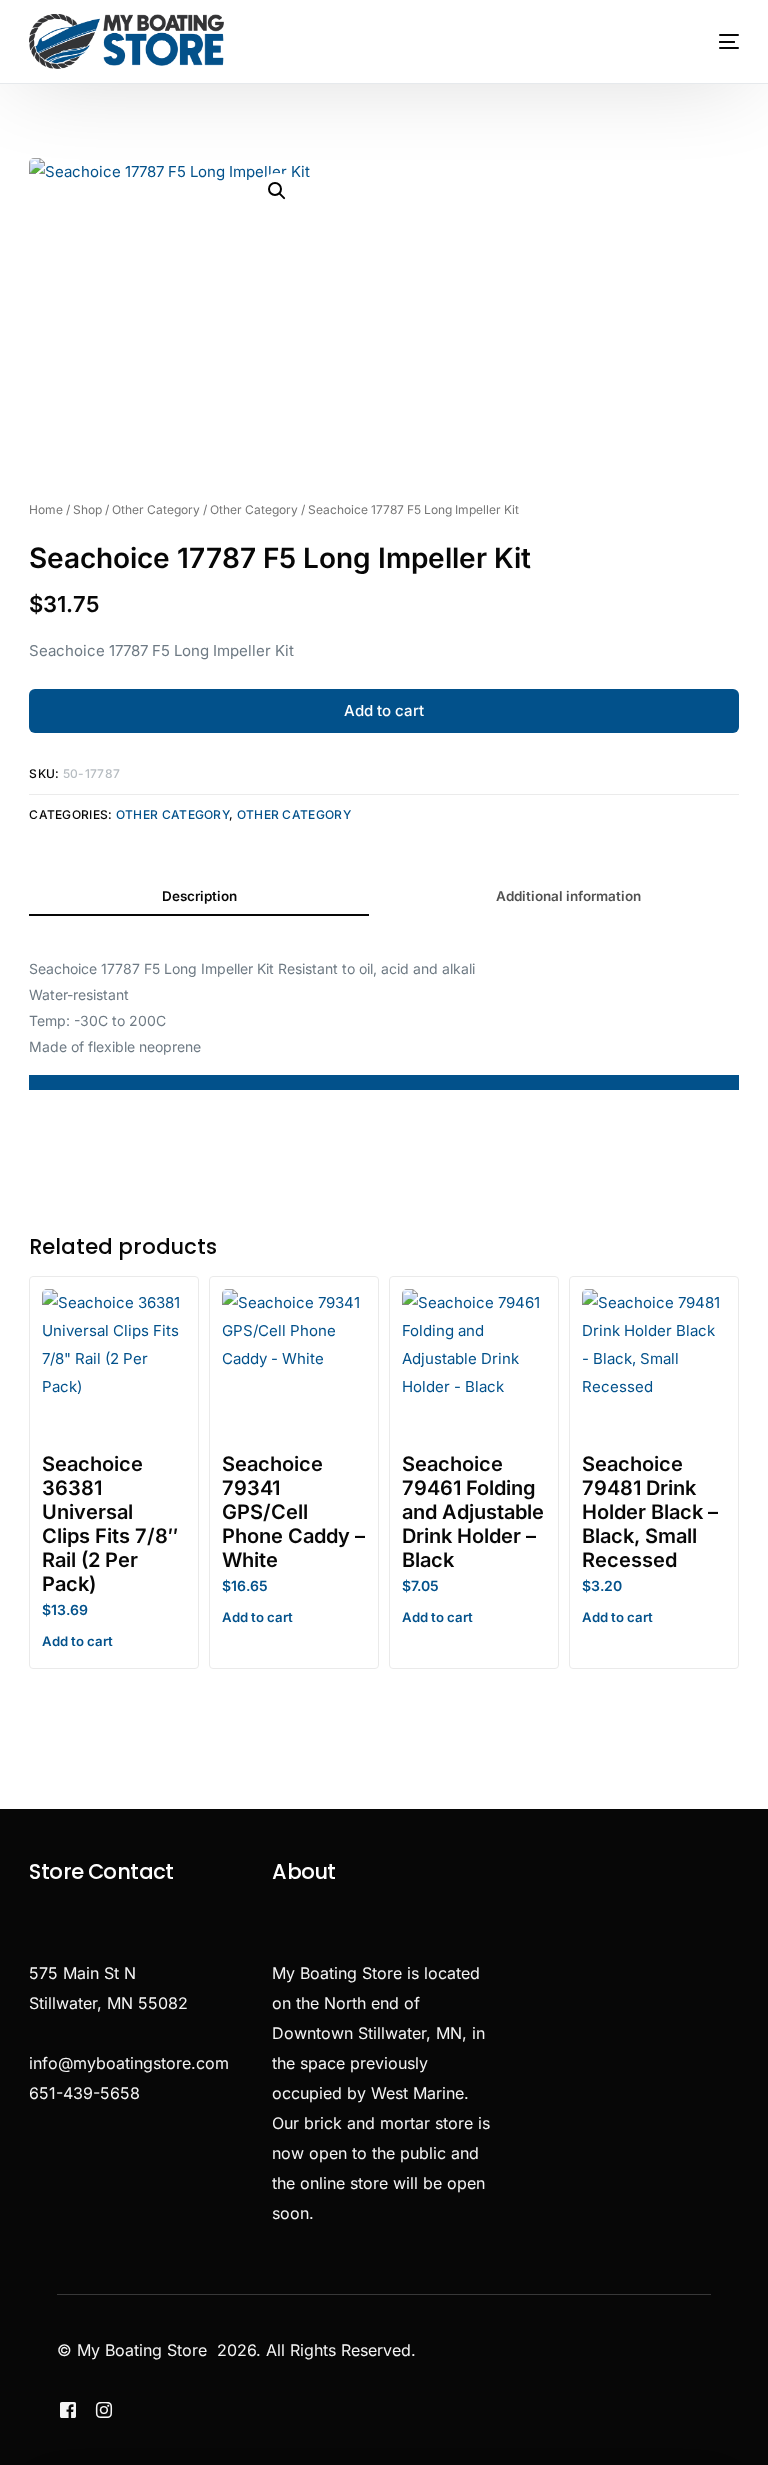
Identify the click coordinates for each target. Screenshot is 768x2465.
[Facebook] (68, 2409)
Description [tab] (199, 896)
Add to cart (384, 710)
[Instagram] (104, 2409)
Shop (87, 509)
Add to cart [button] (77, 1641)
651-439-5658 (84, 2093)
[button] (277, 191)
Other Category (156, 509)
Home (46, 509)
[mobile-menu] (711, 41)
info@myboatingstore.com (129, 2063)
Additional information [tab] (568, 896)
